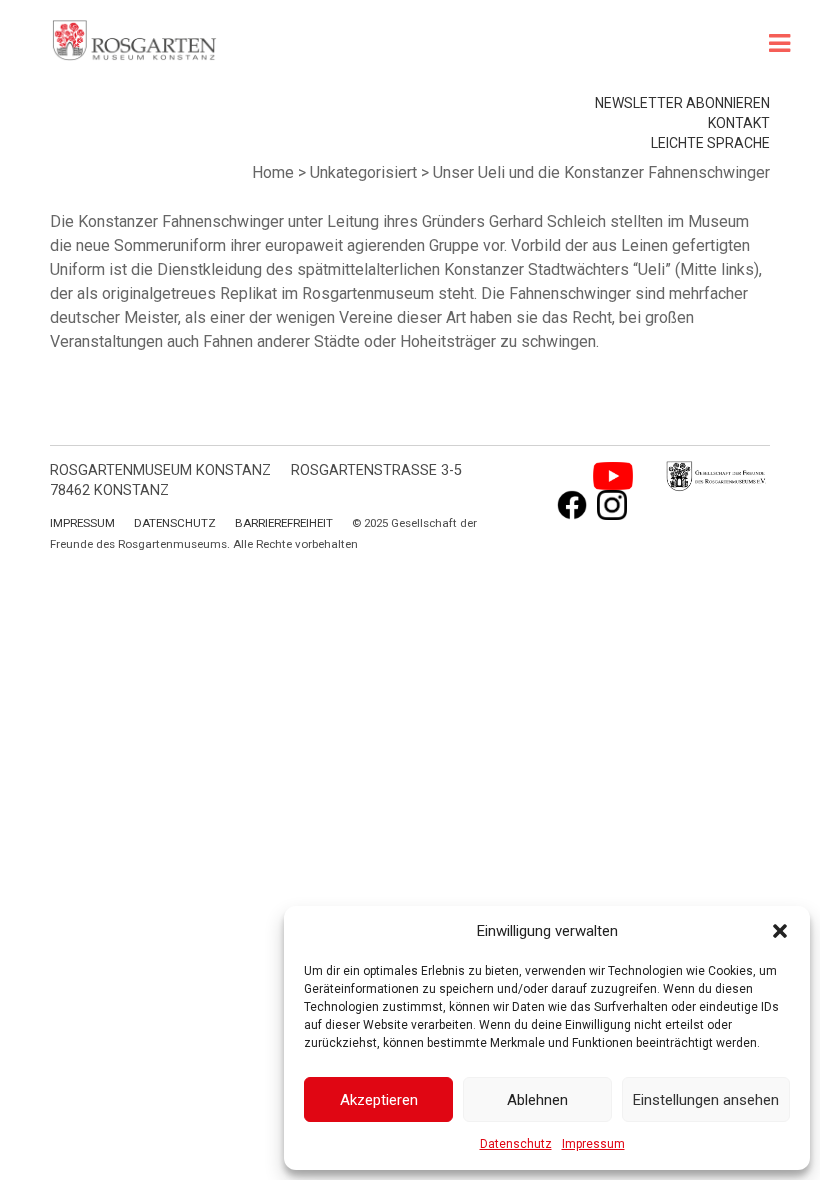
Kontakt (739, 123)
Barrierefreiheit (284, 523)
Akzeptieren (379, 1100)
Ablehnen (537, 1100)
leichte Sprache (710, 143)
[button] (780, 931)
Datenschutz (516, 1144)
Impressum (593, 1144)
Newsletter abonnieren (682, 103)
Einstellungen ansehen (706, 1100)
